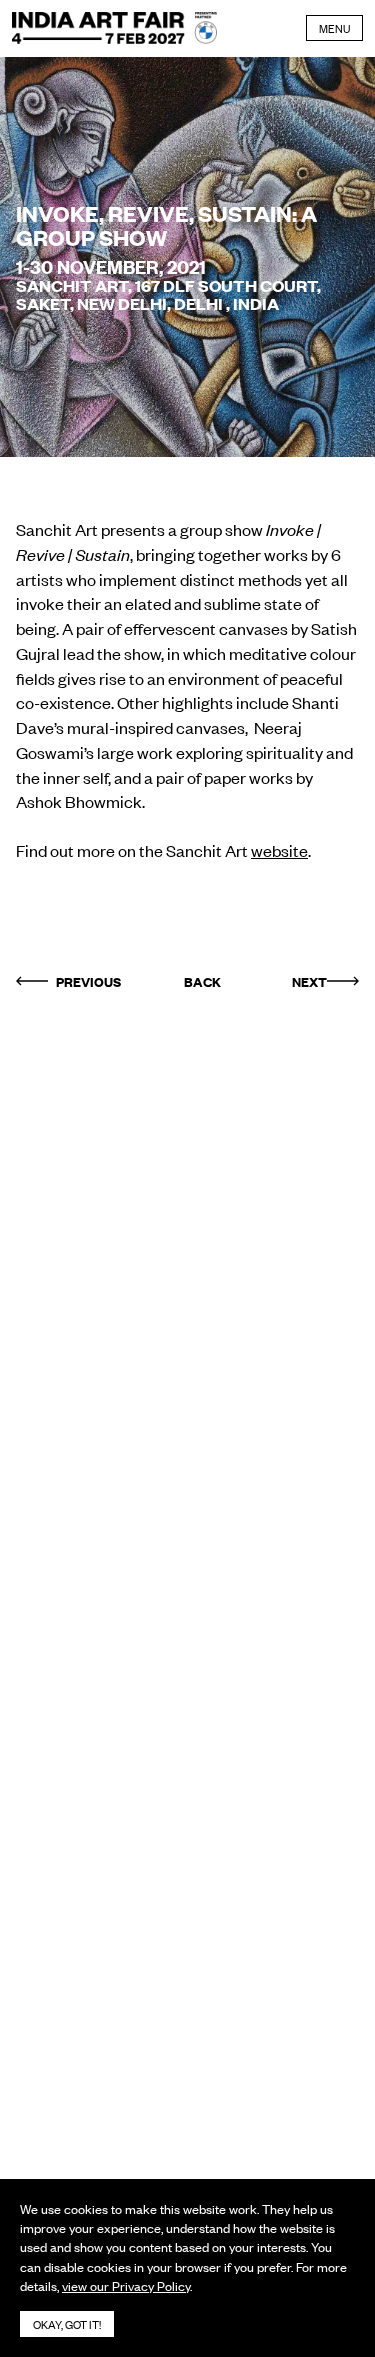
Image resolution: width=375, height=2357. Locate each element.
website (279, 850)
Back (202, 981)
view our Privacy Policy (126, 2285)
